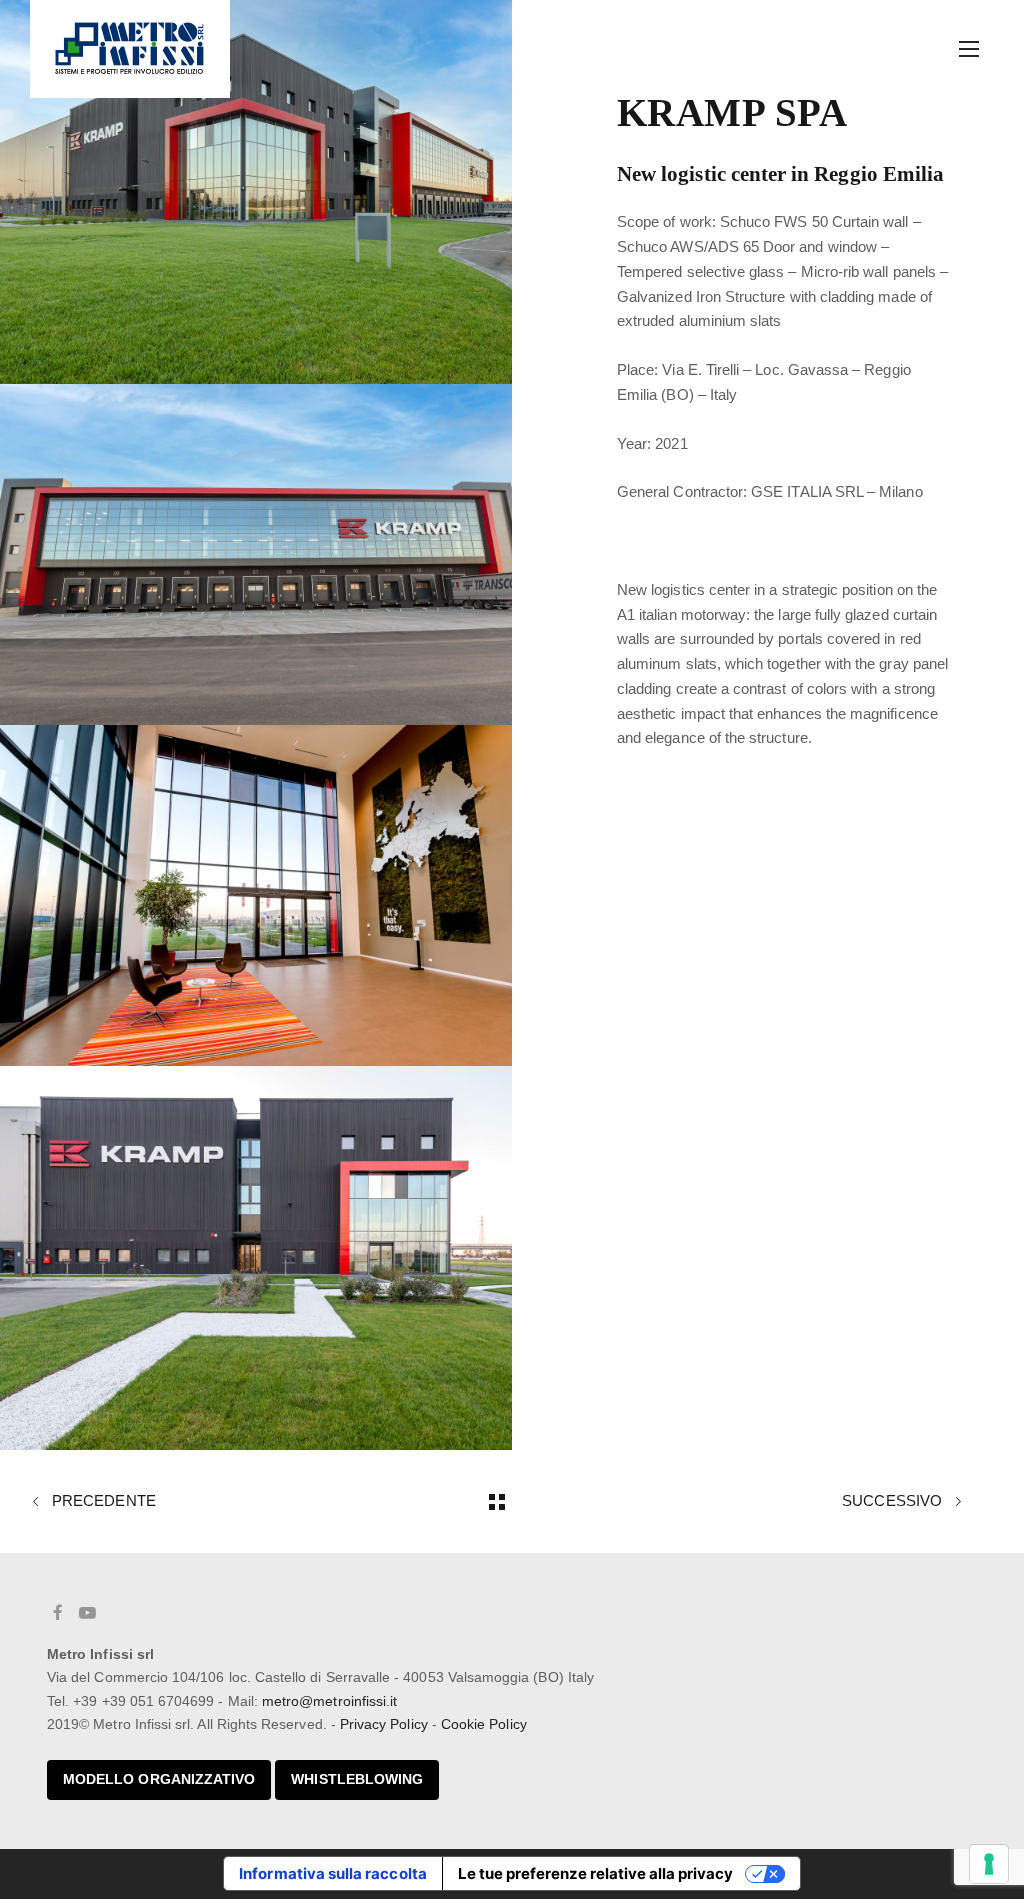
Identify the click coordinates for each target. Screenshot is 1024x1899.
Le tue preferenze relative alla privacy (595, 1873)
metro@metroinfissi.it (329, 1701)
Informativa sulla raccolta (333, 1873)
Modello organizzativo (159, 1779)
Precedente (102, 1501)
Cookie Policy (484, 1724)
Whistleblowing (357, 1779)
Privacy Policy (384, 1724)
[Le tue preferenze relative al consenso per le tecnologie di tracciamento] (989, 1864)
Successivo (894, 1501)
